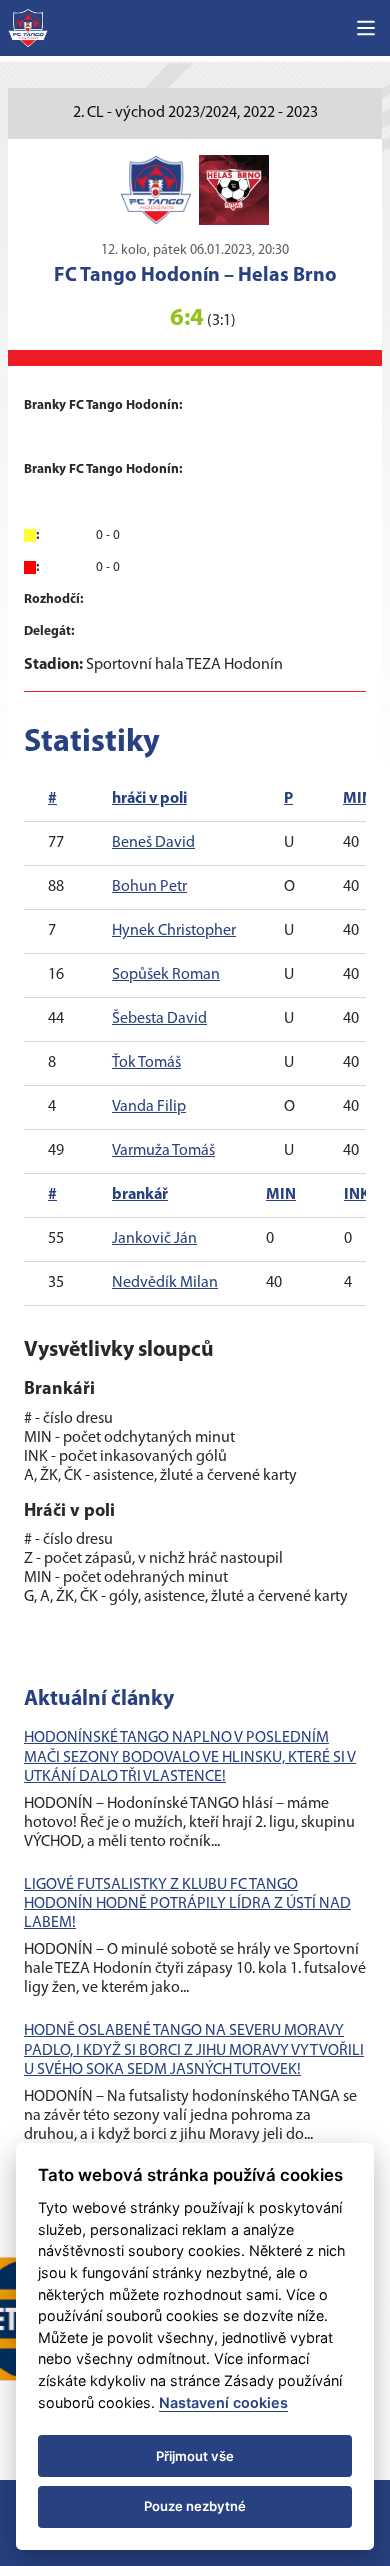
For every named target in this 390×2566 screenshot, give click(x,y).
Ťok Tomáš (146, 1063)
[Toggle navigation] (366, 28)
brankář (140, 1195)
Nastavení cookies (223, 2402)
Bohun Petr (149, 887)
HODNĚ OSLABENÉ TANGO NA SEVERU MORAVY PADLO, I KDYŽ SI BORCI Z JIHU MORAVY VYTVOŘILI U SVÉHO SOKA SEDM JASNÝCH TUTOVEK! (194, 2050)
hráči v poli (149, 799)
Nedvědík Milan (165, 1283)
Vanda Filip (149, 1107)
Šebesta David (159, 1019)
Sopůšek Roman (166, 975)
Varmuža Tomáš (163, 1151)
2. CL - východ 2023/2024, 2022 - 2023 (195, 113)
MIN (358, 799)
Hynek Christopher (174, 931)
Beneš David (153, 843)
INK (357, 1195)
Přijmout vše (195, 2456)
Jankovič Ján (154, 1239)
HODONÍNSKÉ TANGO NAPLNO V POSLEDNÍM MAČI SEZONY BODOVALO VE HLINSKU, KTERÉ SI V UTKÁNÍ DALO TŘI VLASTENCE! (190, 1757)
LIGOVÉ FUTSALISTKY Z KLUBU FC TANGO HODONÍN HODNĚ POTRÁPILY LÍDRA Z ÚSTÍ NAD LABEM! (187, 1904)
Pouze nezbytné (195, 2506)
